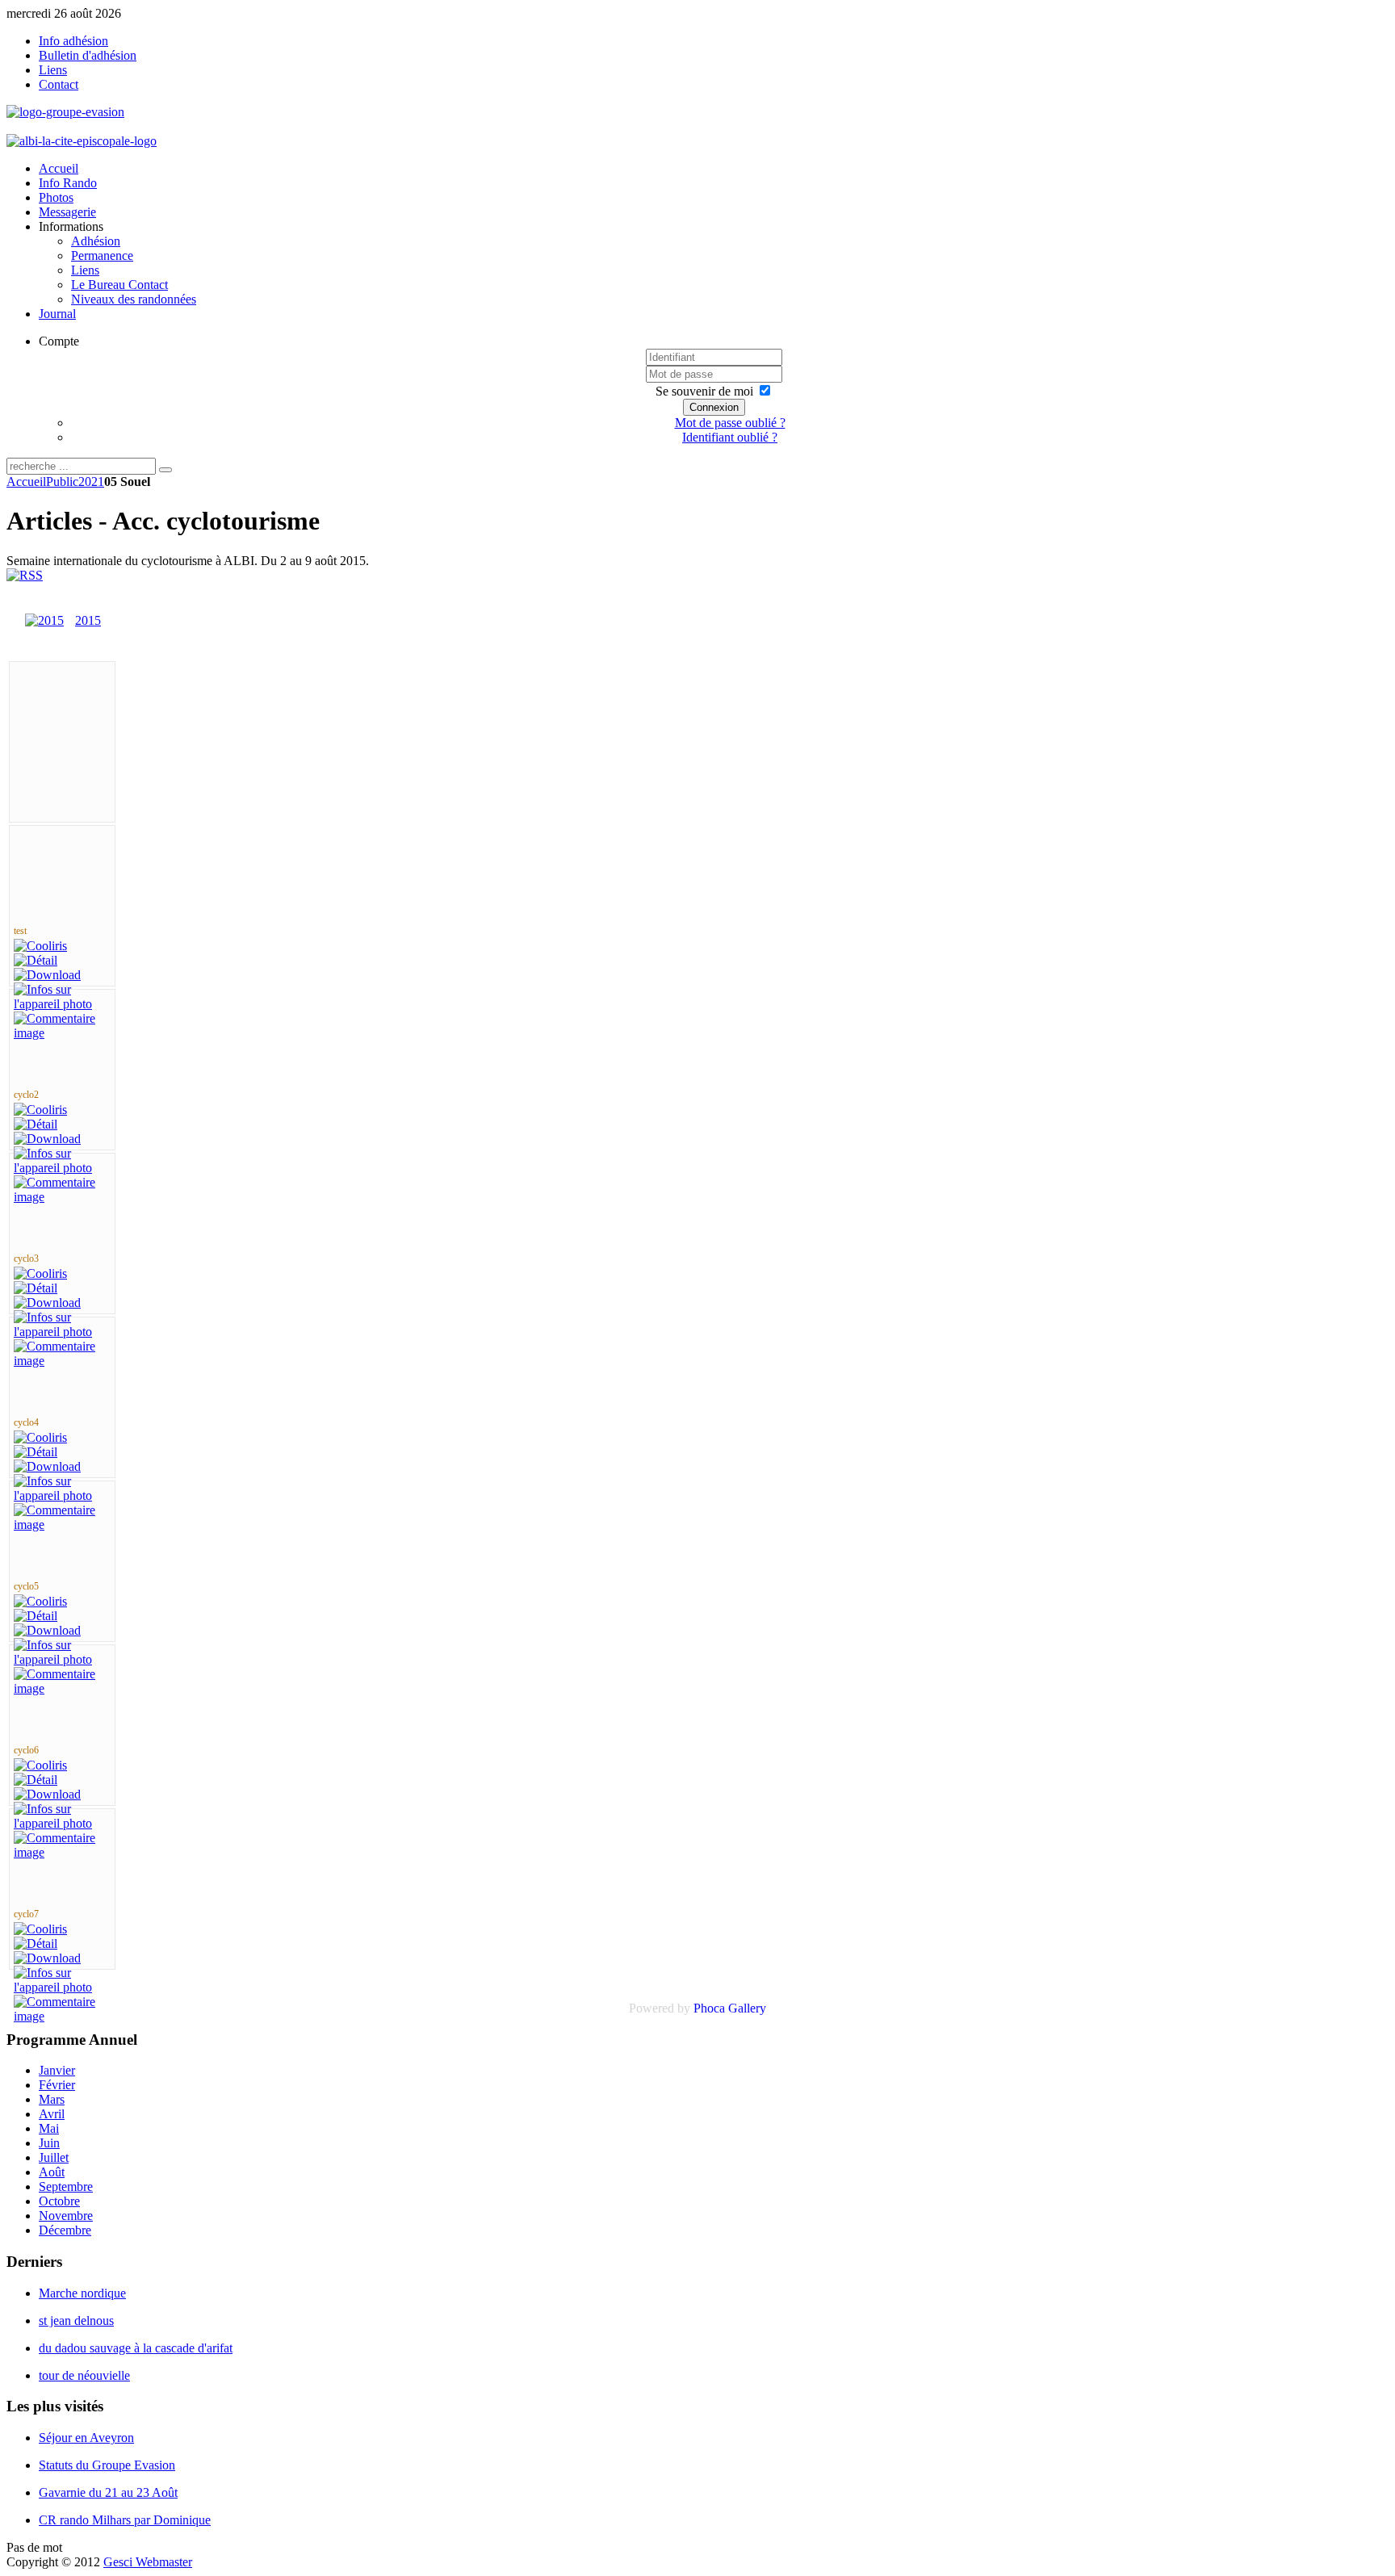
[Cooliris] (40, 946)
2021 (91, 482)
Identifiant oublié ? (730, 437)
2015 (88, 620)
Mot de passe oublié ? (730, 423)
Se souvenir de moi (704, 391)
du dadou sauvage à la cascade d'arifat (136, 2348)
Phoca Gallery (730, 2008)
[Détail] (36, 960)
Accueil (26, 482)
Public (62, 482)
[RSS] (25, 575)
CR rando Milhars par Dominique (125, 2520)
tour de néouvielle (84, 2375)
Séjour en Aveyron (86, 2438)
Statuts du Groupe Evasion (107, 2465)
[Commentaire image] (62, 1033)
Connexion (714, 407)
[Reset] (165, 470)
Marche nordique (82, 2293)
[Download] (47, 975)
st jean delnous (76, 2320)
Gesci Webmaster (148, 2562)
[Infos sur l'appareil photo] (62, 1004)
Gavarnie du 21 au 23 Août (108, 2492)
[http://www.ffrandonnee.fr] (82, 141)
